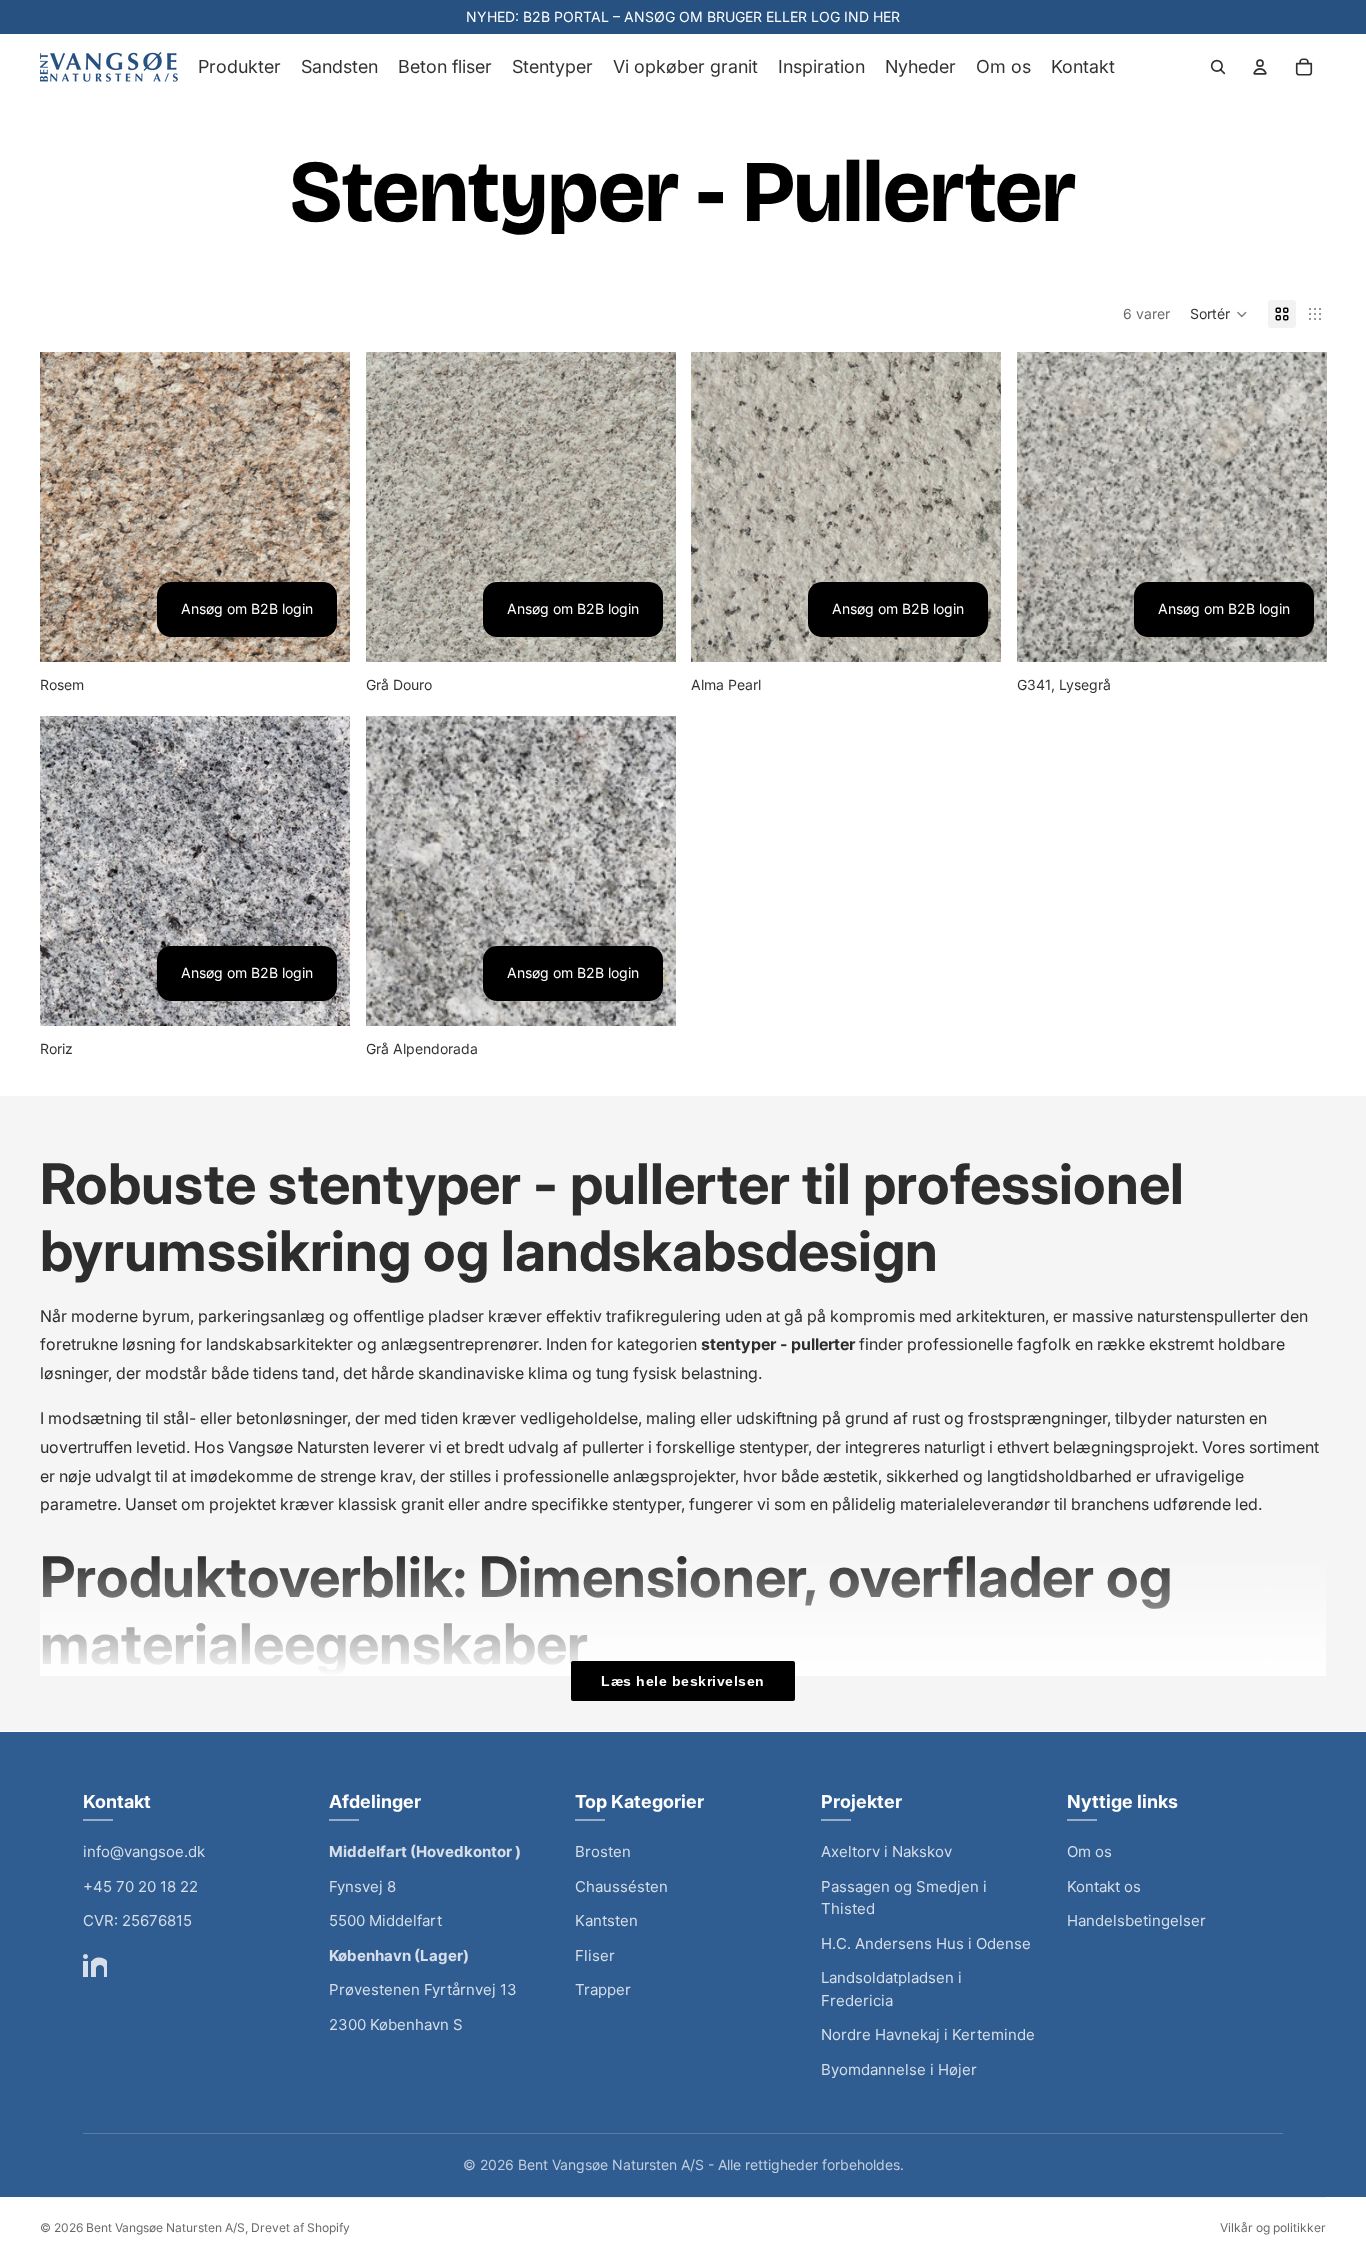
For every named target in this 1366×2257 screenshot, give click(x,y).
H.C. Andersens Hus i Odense (926, 1943)
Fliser (595, 1955)
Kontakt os (1104, 1886)
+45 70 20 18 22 (140, 1886)
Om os (1089, 1851)
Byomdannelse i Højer (899, 2069)
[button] (1219, 314)
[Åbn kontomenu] (1260, 67)
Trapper (603, 1989)
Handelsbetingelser (1136, 1920)
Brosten (603, 1851)
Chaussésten (621, 1886)
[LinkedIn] (95, 1965)
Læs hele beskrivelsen (683, 1681)
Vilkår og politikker (1273, 2227)
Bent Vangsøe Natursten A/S (165, 2227)
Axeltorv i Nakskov (886, 1851)
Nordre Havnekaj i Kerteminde (928, 2034)
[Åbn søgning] (1218, 67)
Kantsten (606, 1920)
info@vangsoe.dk (144, 1851)
